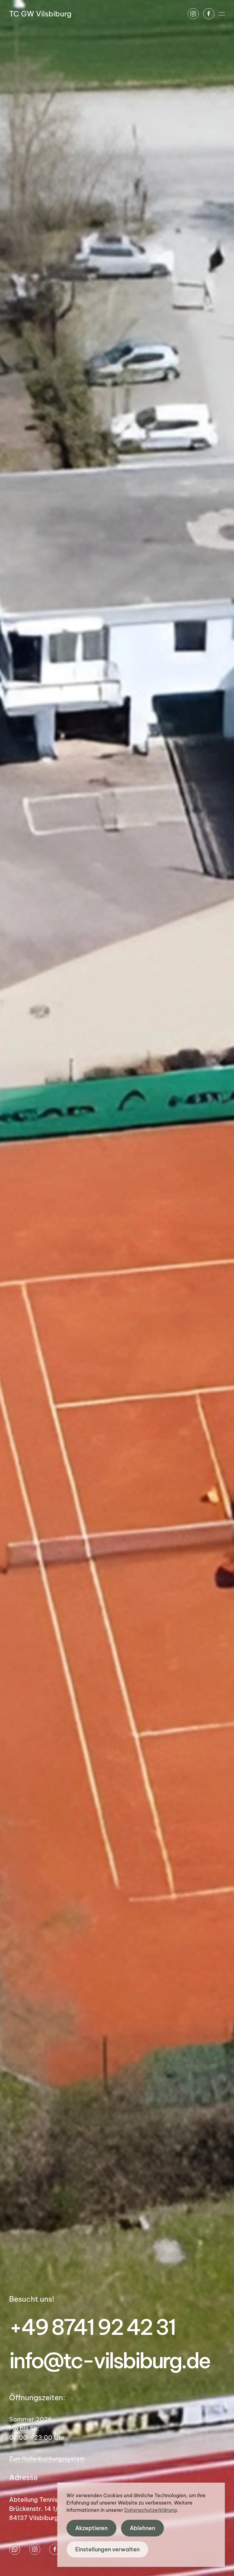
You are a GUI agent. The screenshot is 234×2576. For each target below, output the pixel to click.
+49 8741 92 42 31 (92, 2327)
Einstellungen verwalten (107, 2549)
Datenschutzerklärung (151, 2510)
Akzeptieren (91, 2528)
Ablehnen (142, 2528)
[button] (222, 14)
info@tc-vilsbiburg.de (109, 2361)
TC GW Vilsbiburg (40, 14)
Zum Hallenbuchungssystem (47, 2459)
